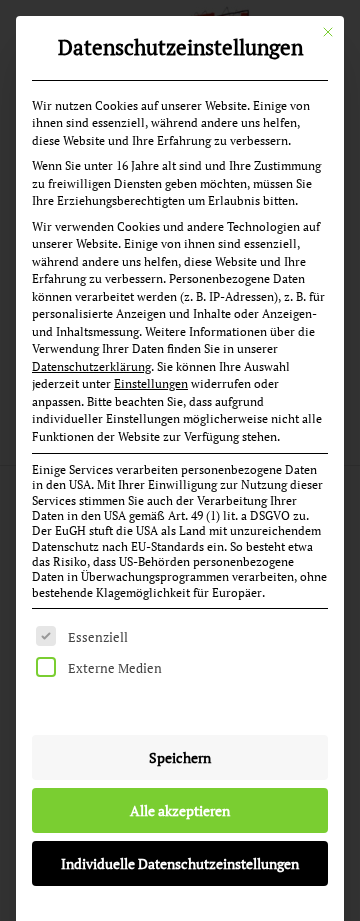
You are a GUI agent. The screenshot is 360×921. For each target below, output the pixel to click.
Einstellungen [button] (151, 383)
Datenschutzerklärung (91, 366)
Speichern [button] (180, 757)
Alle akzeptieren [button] (180, 810)
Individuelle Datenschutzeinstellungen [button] (180, 863)
